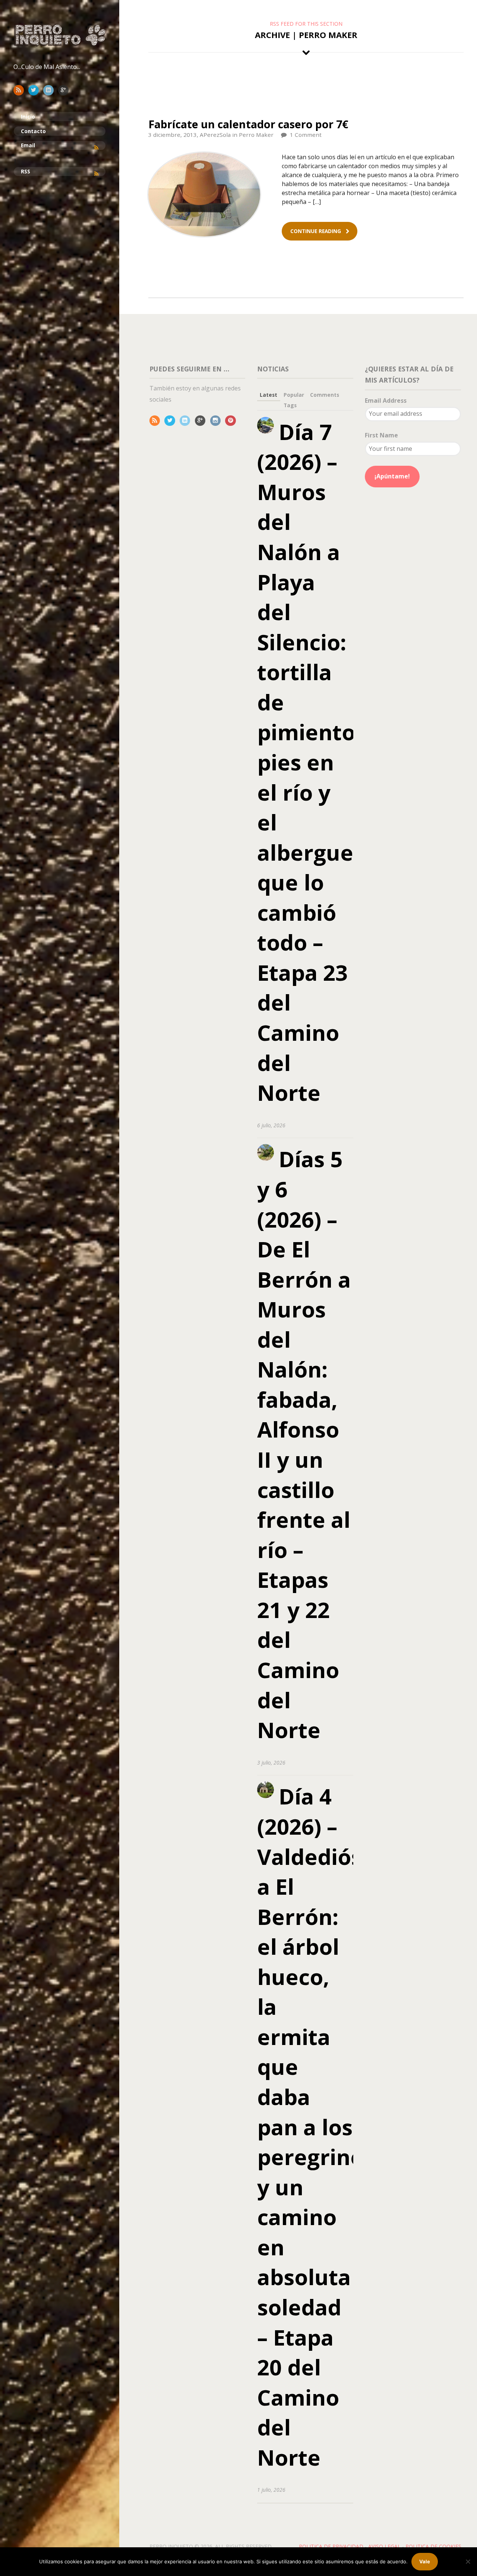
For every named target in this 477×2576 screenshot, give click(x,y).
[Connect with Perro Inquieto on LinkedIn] (50, 90)
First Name (381, 435)
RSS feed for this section (306, 24)
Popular (294, 395)
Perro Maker (256, 135)
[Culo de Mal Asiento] (60, 35)
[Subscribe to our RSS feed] (20, 90)
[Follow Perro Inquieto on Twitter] (35, 90)
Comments (325, 395)
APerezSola (215, 135)
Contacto (33, 131)
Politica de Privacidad (331, 2546)
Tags (290, 405)
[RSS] (156, 420)
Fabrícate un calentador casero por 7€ (248, 124)
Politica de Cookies (433, 2546)
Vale (425, 2561)
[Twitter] (171, 420)
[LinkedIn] (187, 420)
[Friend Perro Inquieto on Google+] (65, 90)
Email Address (386, 400)
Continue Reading (316, 231)
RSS (26, 171)
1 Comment (306, 135)
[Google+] (202, 420)
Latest (268, 395)
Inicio (28, 117)
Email (28, 145)
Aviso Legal (384, 2546)
